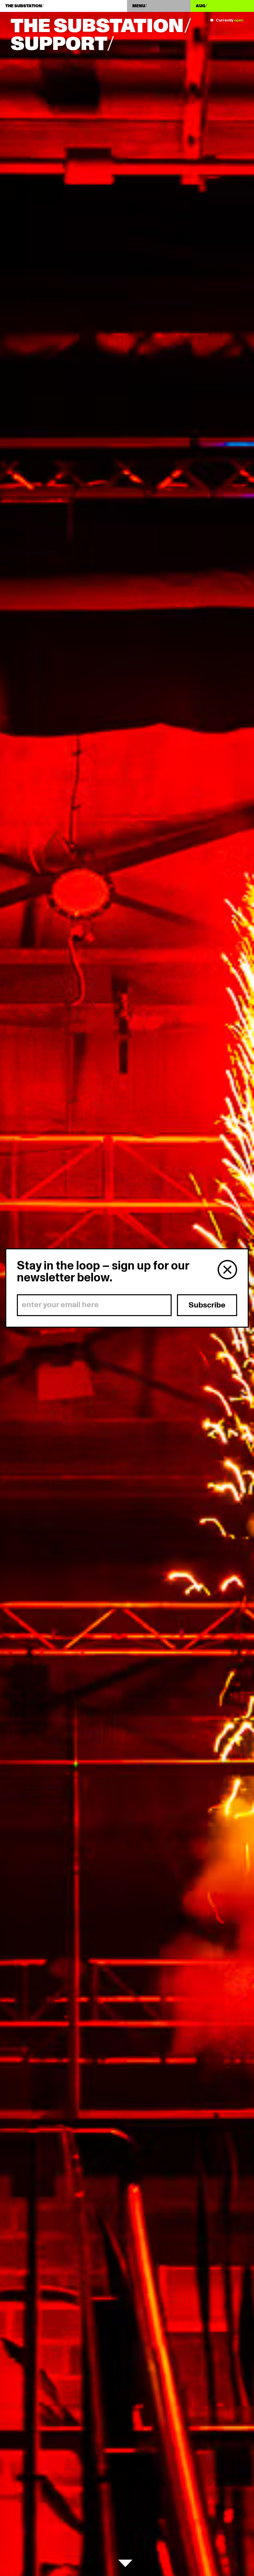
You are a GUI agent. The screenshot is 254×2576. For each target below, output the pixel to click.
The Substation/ (101, 26)
